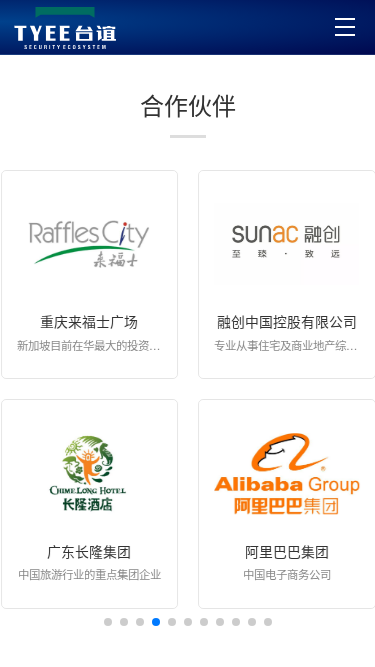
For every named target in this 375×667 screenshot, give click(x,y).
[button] (108, 622)
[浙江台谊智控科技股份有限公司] (65, 28)
